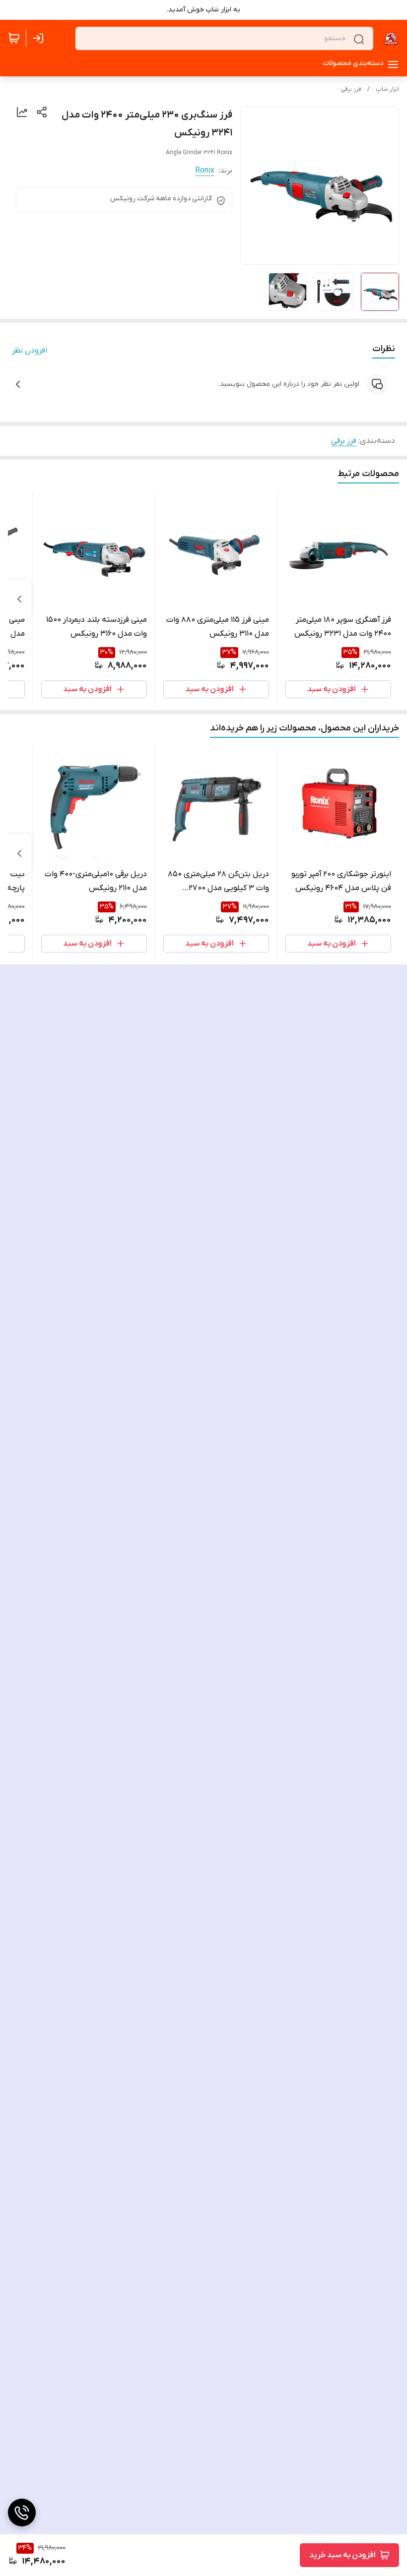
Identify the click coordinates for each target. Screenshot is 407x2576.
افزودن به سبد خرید (342, 2555)
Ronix (205, 171)
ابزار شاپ (387, 89)
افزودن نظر (30, 351)
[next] (19, 599)
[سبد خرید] (14, 38)
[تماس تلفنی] (22, 2513)
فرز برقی (351, 89)
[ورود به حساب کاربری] (40, 38)
